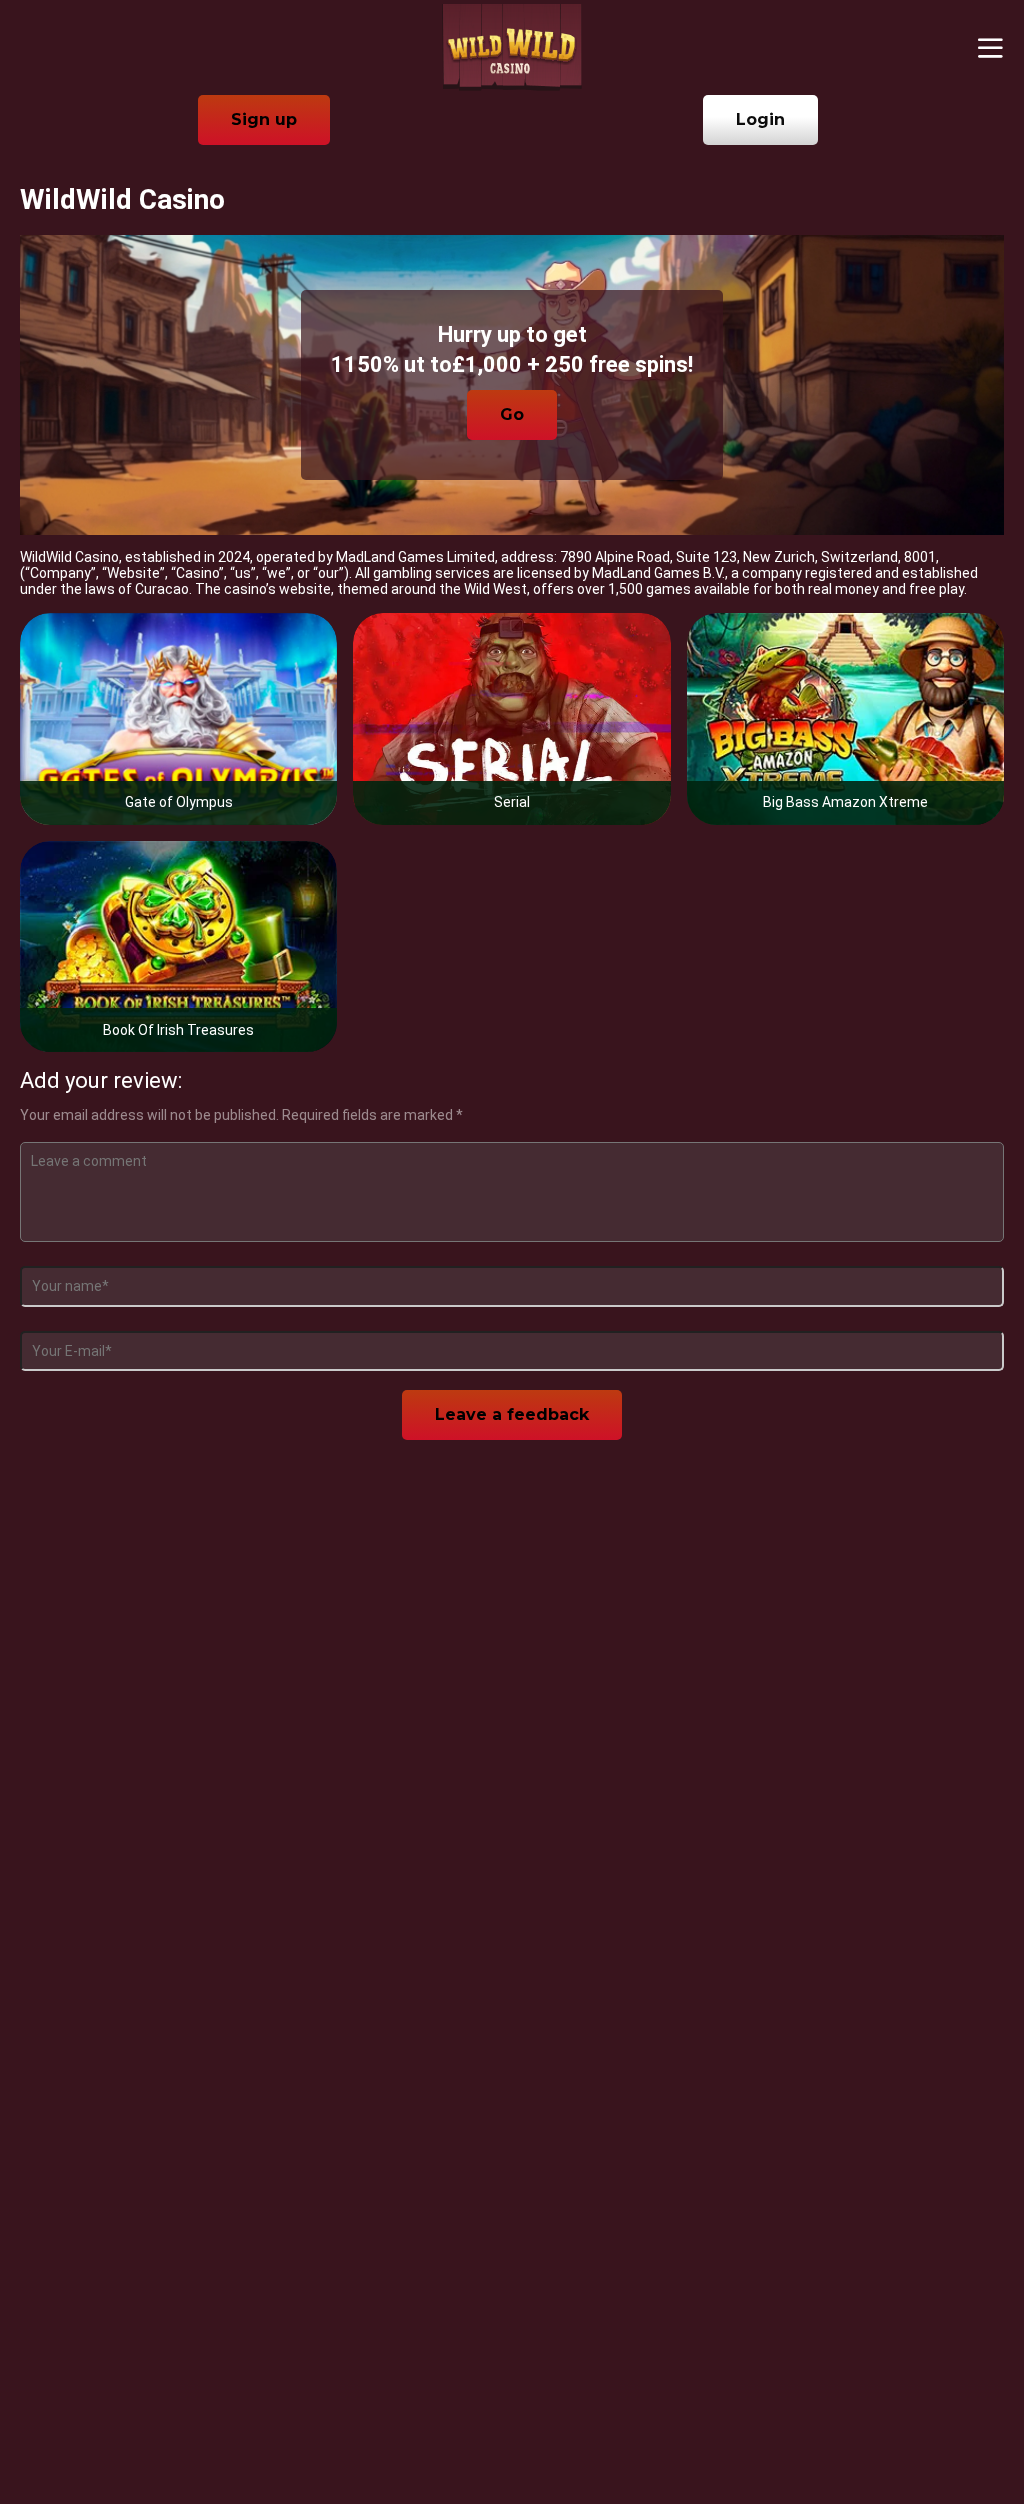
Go (512, 414)
